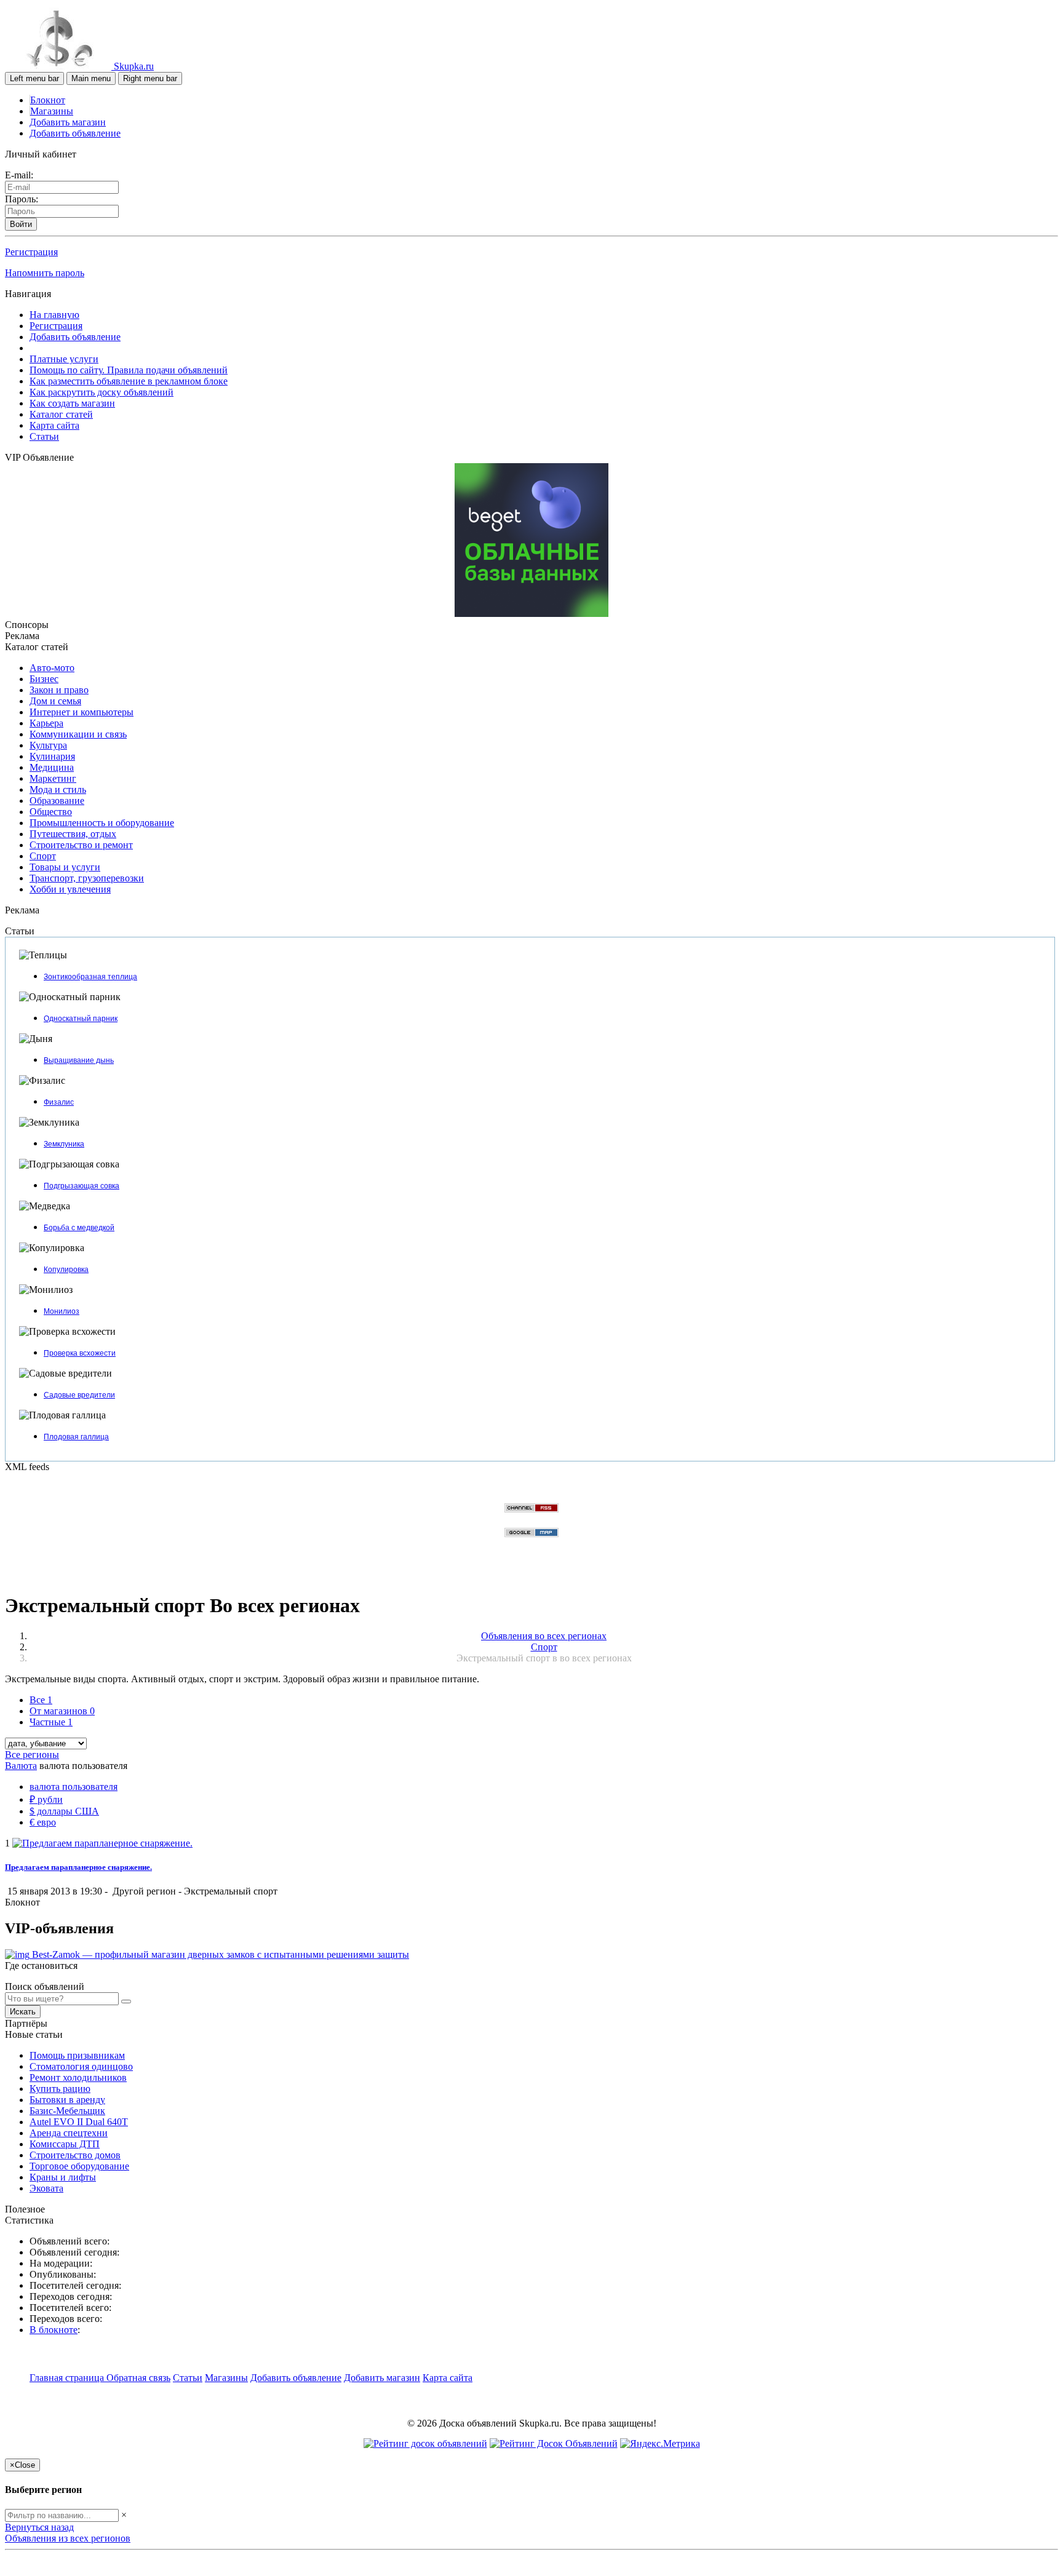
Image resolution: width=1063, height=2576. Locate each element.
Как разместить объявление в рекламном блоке (129, 381)
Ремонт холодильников (78, 2077)
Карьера (46, 723)
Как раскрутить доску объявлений (102, 392)
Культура (48, 745)
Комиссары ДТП (65, 2144)
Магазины (52, 111)
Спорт (43, 856)
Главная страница (68, 2378)
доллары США (64, 1811)
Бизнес (44, 679)
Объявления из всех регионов (68, 2538)
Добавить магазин (68, 122)
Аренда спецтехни (69, 2133)
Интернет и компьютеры (82, 712)
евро (43, 1822)
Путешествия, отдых (73, 834)
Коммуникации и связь (78, 734)
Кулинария (52, 756)
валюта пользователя (74, 1787)
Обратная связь (138, 2378)
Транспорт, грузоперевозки (87, 878)
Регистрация (31, 252)
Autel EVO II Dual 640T (79, 2122)
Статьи (44, 436)
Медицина (52, 767)
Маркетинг (53, 778)
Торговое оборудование (79, 2166)
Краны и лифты (63, 2177)
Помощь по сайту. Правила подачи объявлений (129, 370)
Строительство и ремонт (81, 845)
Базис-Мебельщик (67, 2111)
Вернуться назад (39, 2527)
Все (41, 1700)
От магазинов (62, 1711)
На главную (54, 315)
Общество (51, 812)
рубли (46, 1799)
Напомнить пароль (45, 273)
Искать (23, 2012)
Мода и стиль (58, 789)
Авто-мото (52, 668)
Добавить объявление (75, 133)
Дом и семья (55, 701)
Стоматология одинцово (81, 2066)
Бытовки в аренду (67, 2100)
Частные (51, 1722)
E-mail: (19, 175)
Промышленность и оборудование (102, 823)
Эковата (46, 2188)
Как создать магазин (72, 403)
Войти (21, 224)
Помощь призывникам (77, 2055)
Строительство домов (75, 2155)
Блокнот (48, 100)
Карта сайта (54, 425)
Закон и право (59, 690)
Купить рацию (60, 2089)
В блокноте (54, 2330)
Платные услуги (64, 359)
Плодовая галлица (76, 1437)
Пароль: (22, 199)
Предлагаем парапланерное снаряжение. (78, 1867)
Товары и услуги (65, 867)
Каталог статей (61, 414)
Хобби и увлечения (70, 889)
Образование (57, 801)
